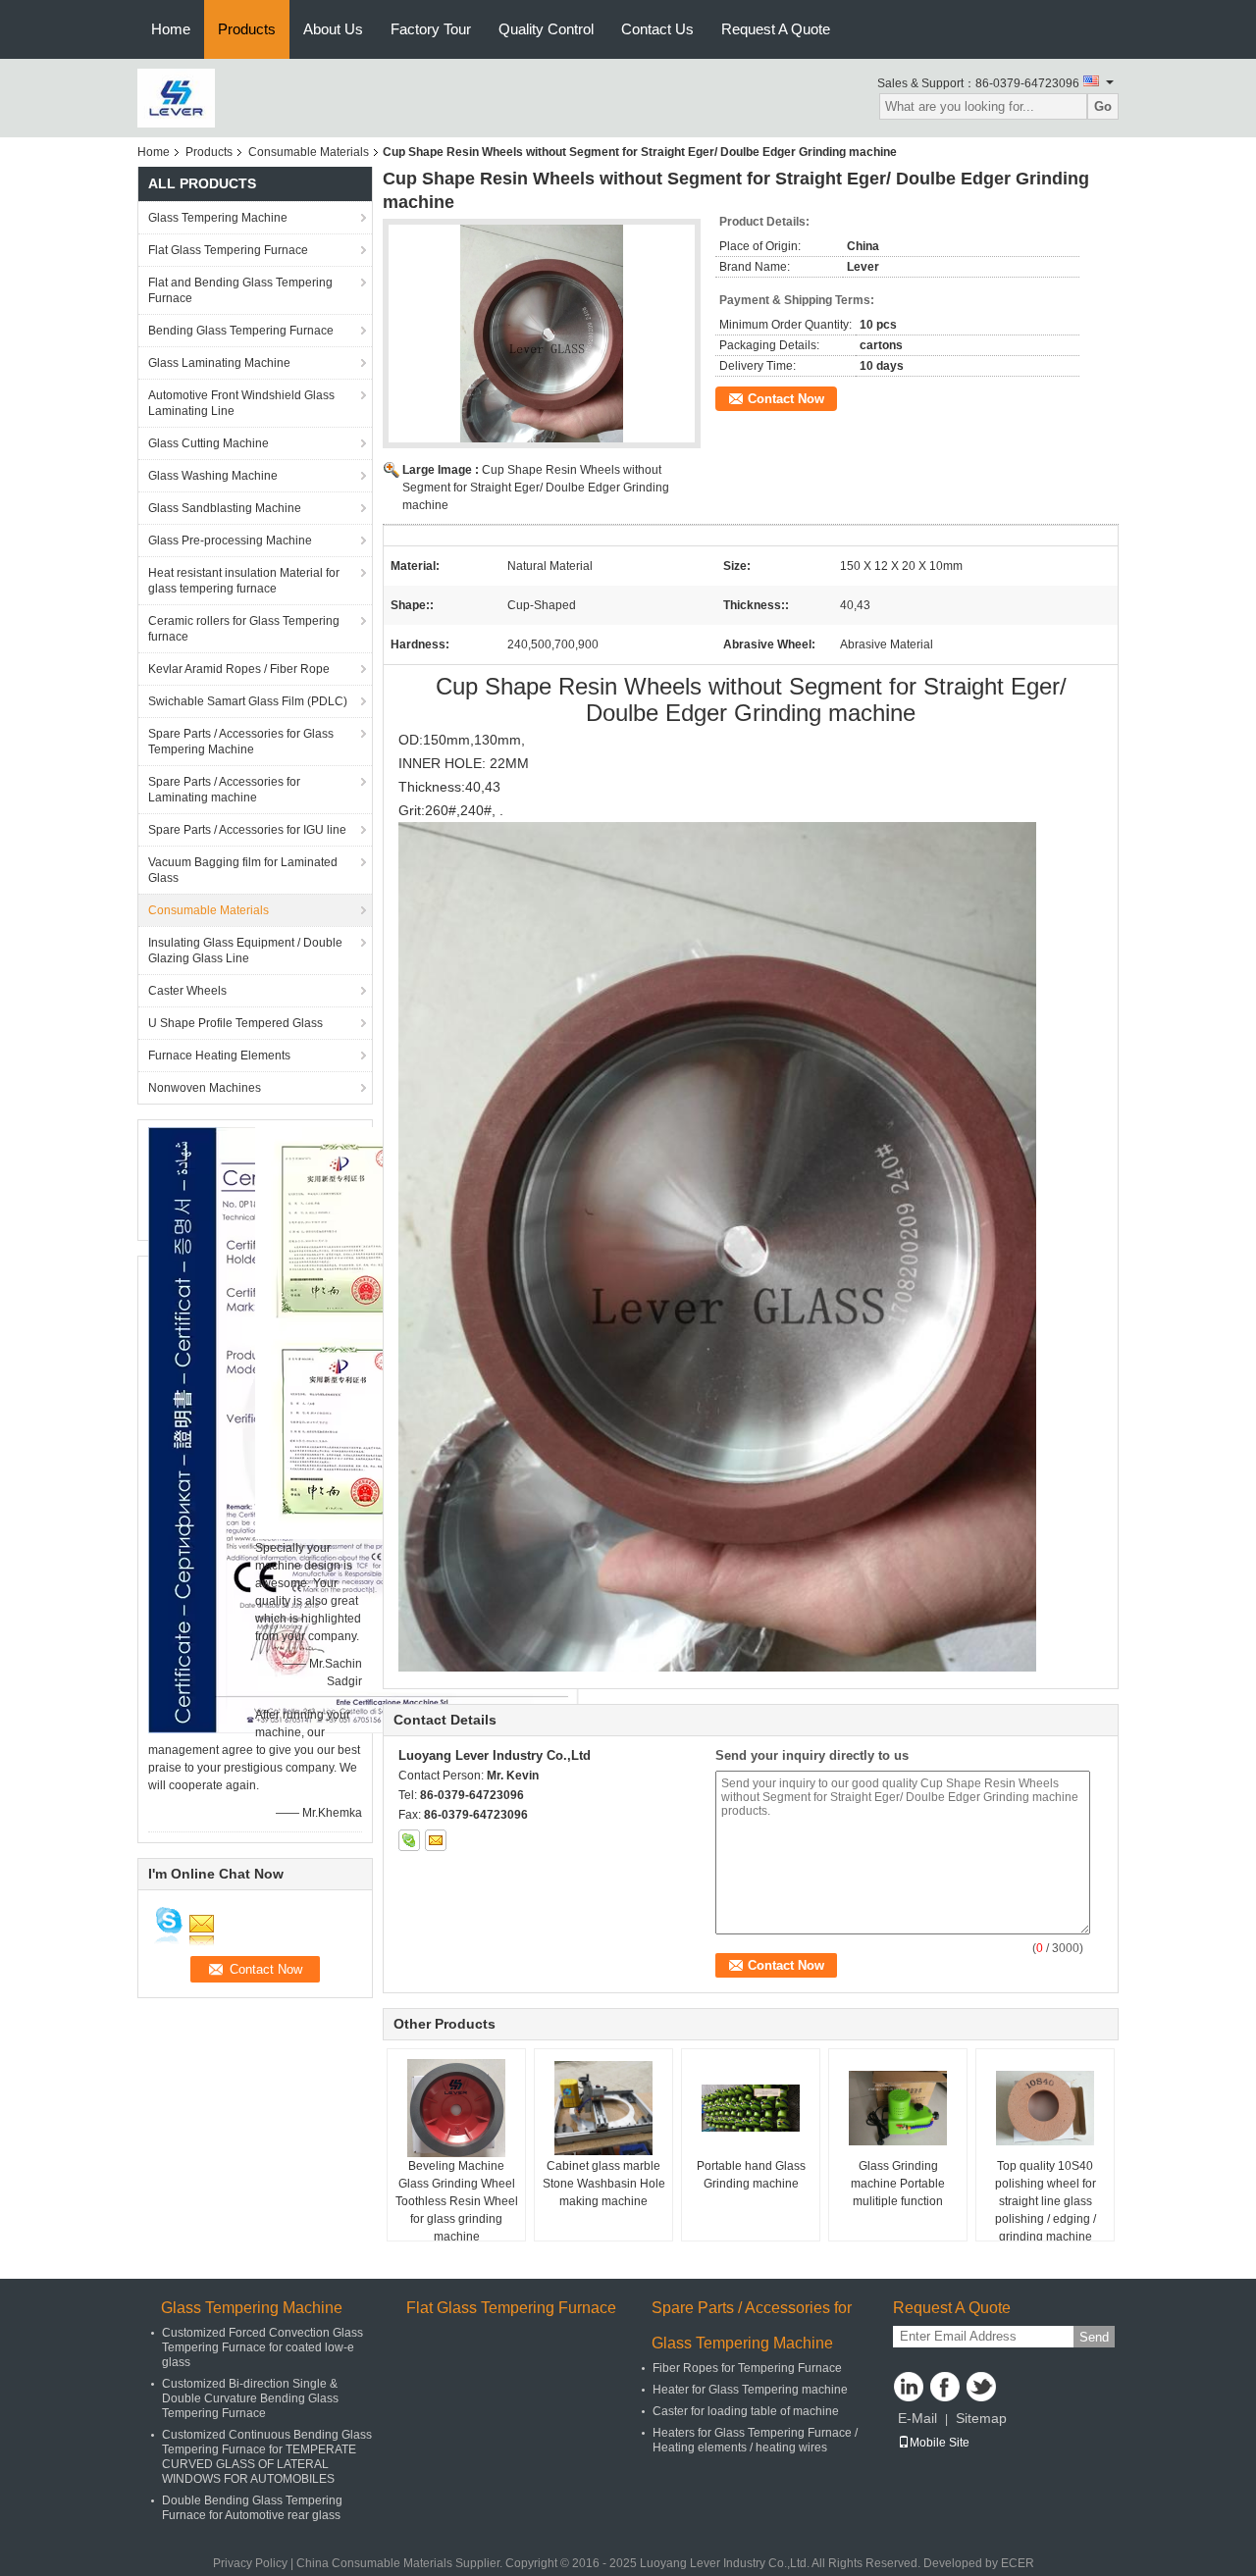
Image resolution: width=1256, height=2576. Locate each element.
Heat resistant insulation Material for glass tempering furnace (244, 581)
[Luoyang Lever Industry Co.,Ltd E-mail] (436, 1840)
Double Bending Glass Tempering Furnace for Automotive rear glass (252, 2508)
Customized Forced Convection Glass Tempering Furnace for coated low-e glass (262, 2347)
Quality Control (546, 29)
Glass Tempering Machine (218, 218)
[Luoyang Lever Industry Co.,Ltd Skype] (409, 1840)
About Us (333, 29)
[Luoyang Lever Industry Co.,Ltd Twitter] (981, 2387)
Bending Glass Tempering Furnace (241, 331)
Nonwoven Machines (205, 1088)
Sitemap (981, 2418)
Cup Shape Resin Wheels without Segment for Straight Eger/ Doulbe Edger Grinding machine (536, 488)
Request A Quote (776, 29)
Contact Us (657, 29)
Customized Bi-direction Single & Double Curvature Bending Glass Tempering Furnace (250, 2398)
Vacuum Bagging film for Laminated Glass (243, 870)
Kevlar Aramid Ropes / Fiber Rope (239, 669)
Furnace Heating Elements (219, 1056)
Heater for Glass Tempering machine (750, 2390)
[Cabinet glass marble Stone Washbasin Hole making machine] (603, 2108)
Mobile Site (940, 2443)
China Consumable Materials (374, 2563)
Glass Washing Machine (213, 476)
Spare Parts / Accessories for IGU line (247, 830)
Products (247, 29)
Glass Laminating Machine (219, 363)
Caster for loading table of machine (746, 2411)
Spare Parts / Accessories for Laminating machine (224, 790)
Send (1094, 2337)
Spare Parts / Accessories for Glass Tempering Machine (241, 742)
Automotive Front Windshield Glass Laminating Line (241, 403)
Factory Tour (431, 29)
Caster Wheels (187, 991)
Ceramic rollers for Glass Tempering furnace (244, 629)
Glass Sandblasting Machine (225, 508)
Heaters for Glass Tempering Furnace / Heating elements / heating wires (755, 2440)
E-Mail (917, 2418)
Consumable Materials (309, 152)
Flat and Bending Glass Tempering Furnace (240, 290)
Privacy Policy (250, 2563)
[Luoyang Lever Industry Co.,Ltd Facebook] (945, 2387)
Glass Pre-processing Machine (230, 541)
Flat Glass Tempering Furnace (228, 250)
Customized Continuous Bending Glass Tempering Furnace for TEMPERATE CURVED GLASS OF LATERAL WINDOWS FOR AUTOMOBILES (267, 2457)
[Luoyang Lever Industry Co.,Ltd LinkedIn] (909, 2387)
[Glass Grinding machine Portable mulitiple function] (898, 2108)
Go (1103, 106)
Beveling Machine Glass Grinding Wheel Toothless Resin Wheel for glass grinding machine (457, 2201)
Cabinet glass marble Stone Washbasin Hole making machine (604, 2184)
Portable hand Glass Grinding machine (751, 2175)
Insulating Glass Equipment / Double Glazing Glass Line (245, 951)
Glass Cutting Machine (209, 443)
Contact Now (786, 399)
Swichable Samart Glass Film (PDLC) (248, 701)
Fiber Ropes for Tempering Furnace (747, 2368)
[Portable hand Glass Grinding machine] (751, 2108)
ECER (1018, 2563)
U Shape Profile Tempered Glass (235, 1023)
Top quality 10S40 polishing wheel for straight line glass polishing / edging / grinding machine (1046, 2201)
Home (171, 29)
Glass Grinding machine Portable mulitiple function (898, 2184)
